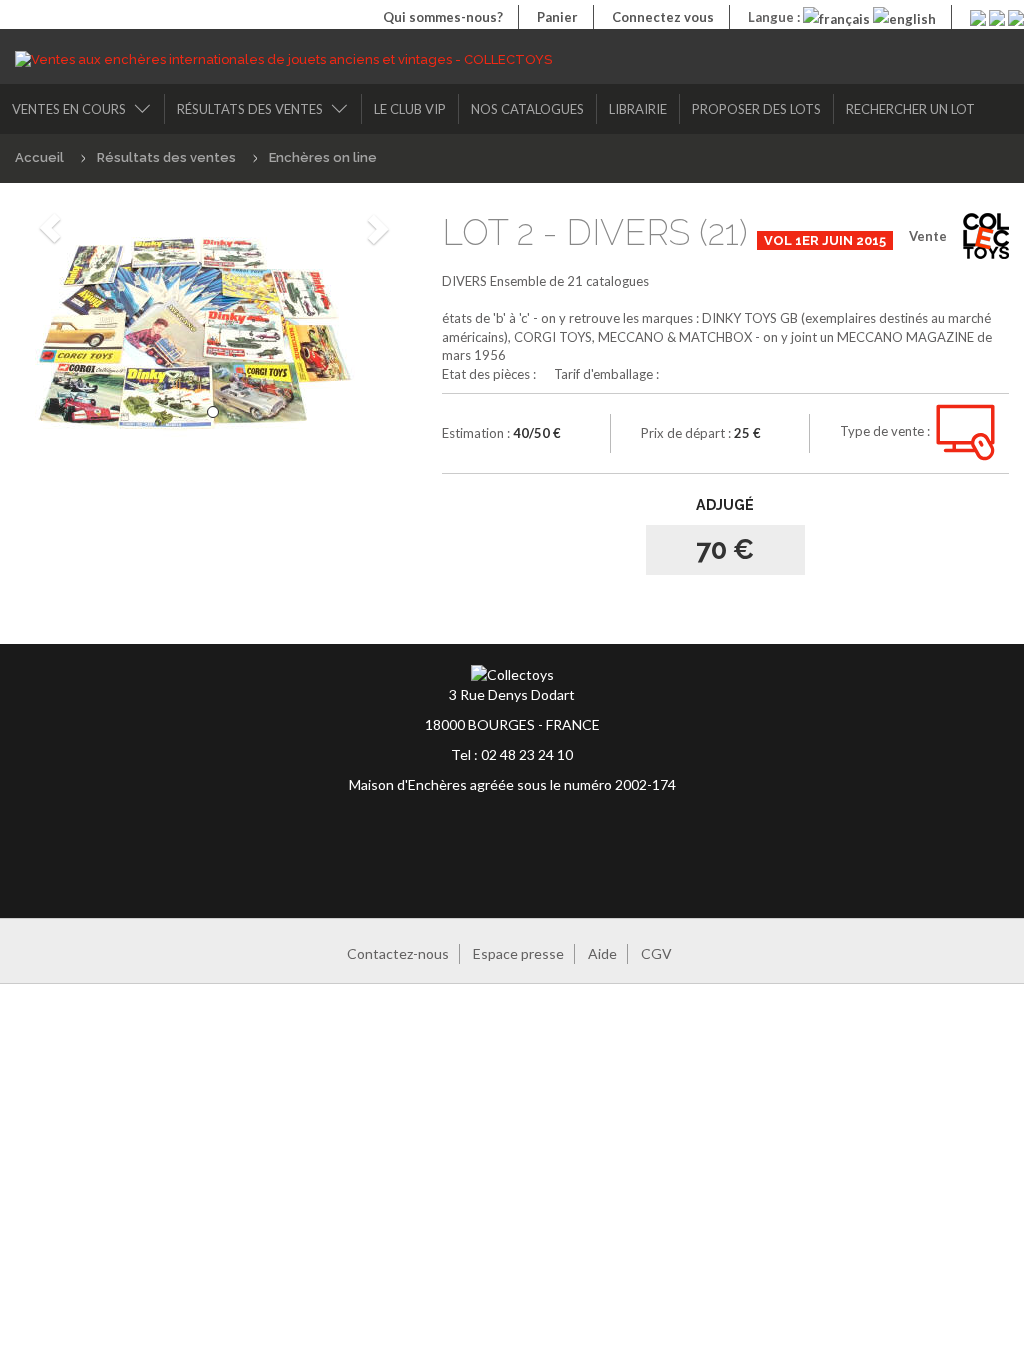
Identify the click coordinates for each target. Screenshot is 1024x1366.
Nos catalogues (527, 109)
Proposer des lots (756, 109)
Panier (557, 17)
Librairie (638, 109)
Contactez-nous (398, 953)
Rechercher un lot (910, 109)
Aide (602, 953)
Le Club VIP (410, 109)
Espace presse (518, 953)
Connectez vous (663, 17)
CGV (656, 953)
